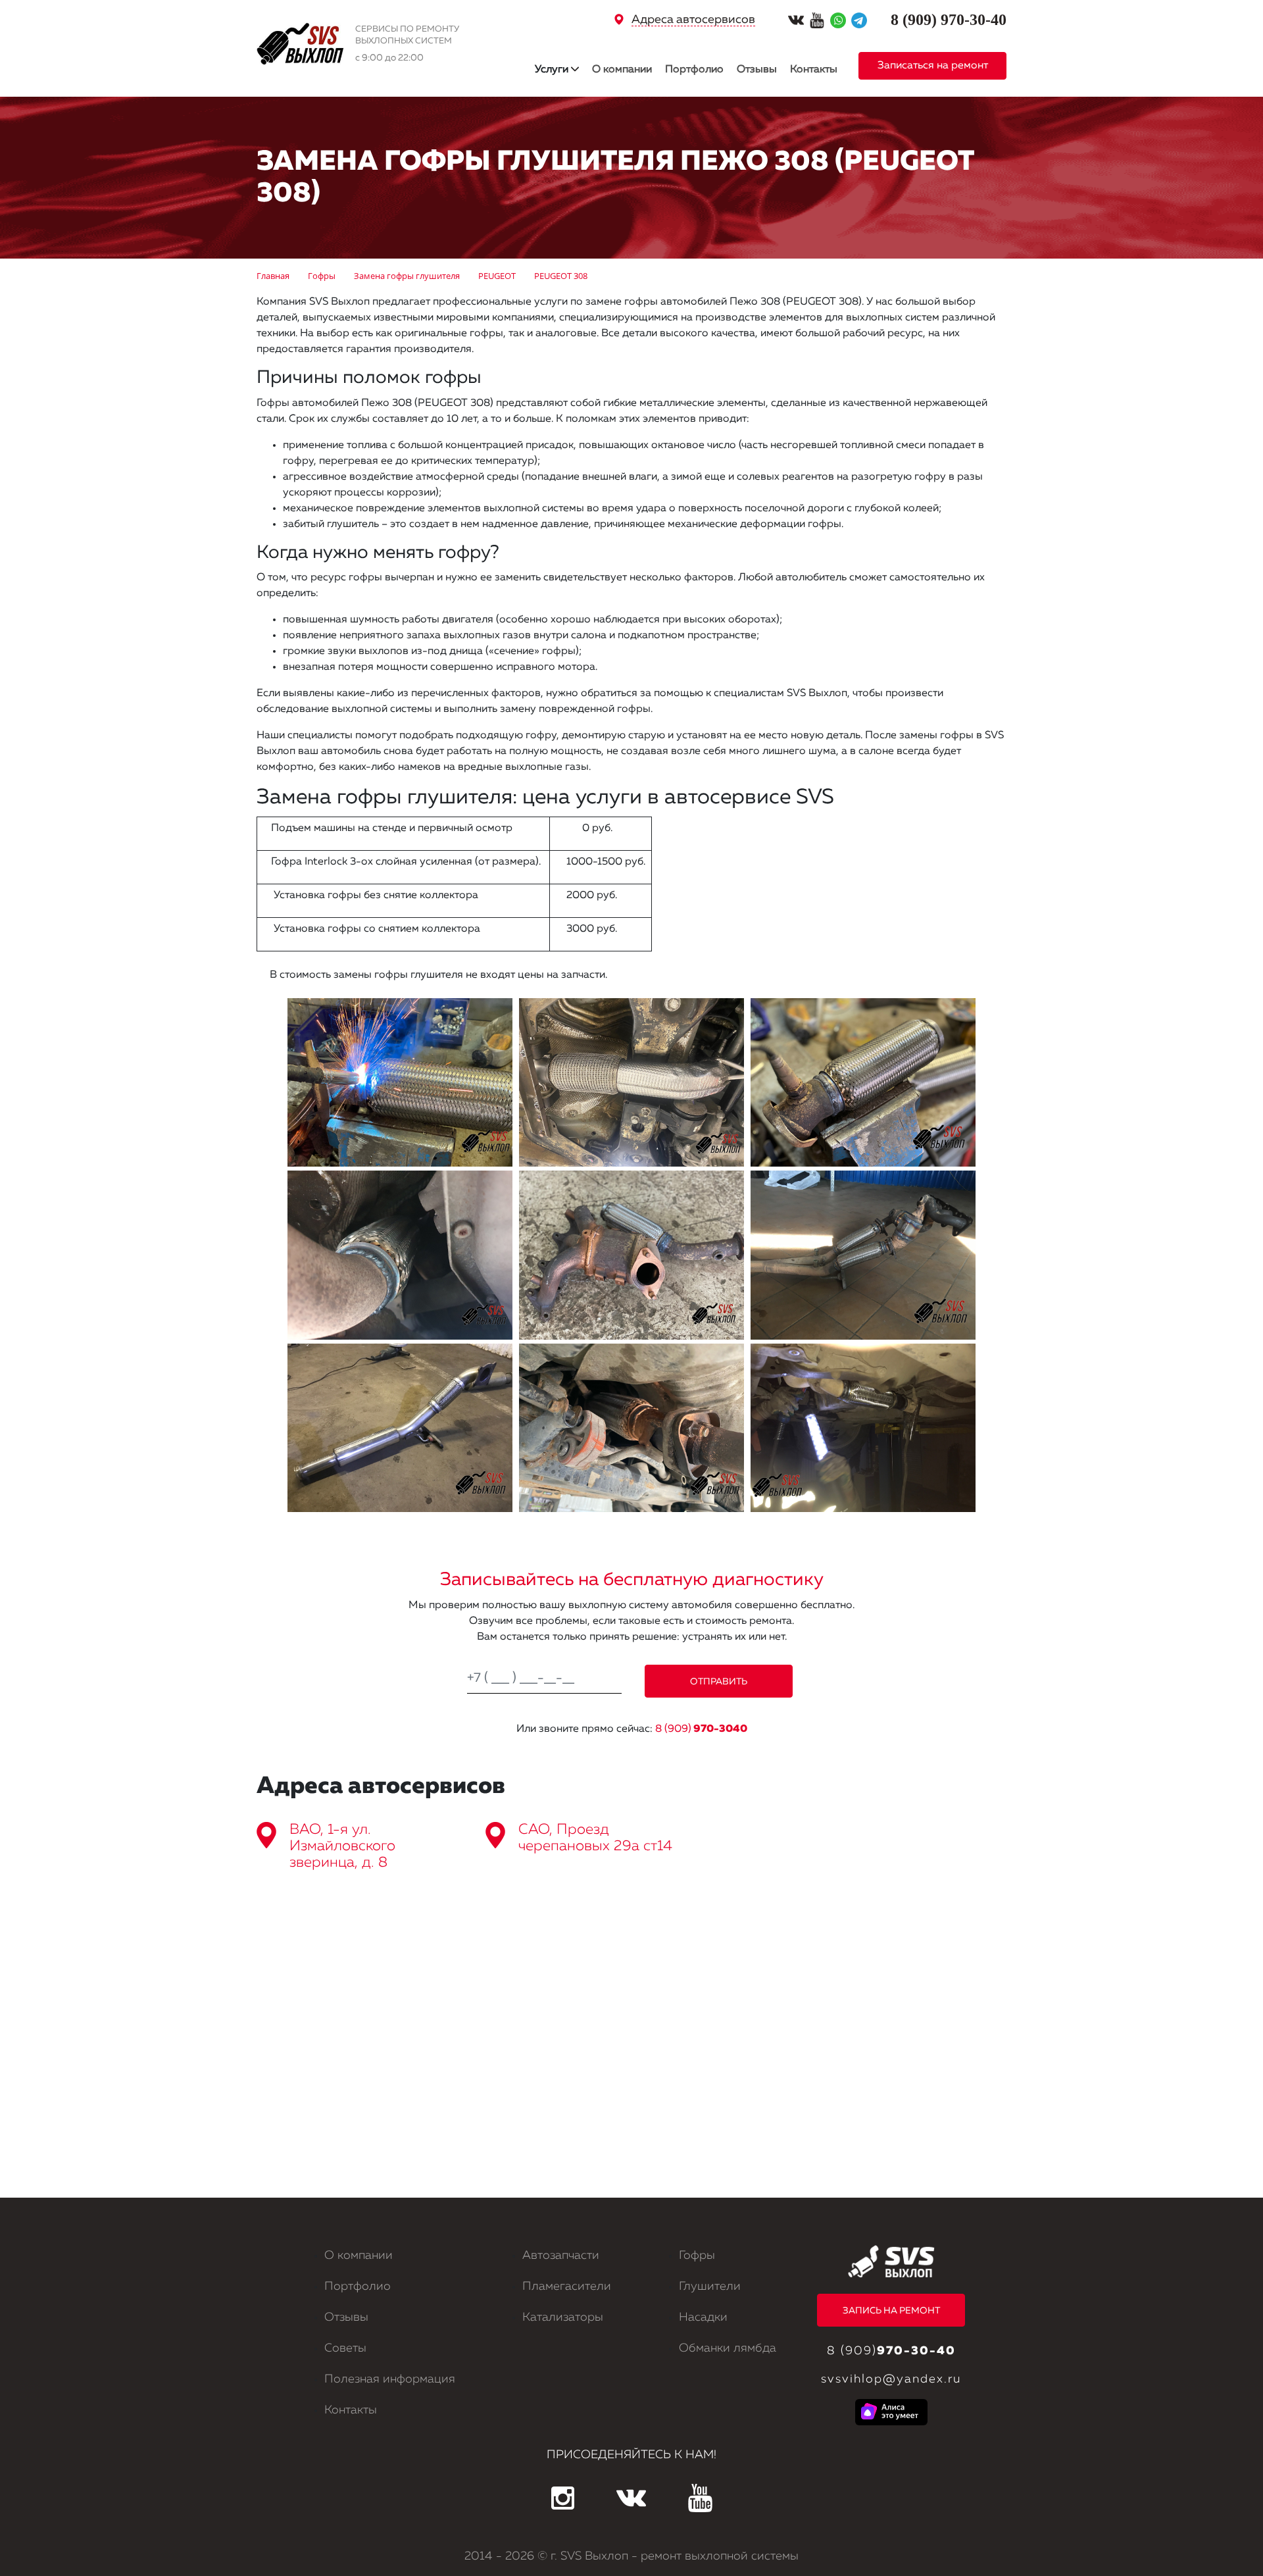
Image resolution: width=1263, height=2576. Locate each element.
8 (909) (701, 1729)
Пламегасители (567, 2286)
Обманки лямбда (728, 2348)
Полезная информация (390, 2379)
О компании (622, 70)
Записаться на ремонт (933, 66)
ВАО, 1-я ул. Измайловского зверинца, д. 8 (342, 1846)
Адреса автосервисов (693, 20)
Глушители (710, 2286)
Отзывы (757, 70)
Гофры (697, 2256)
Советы (345, 2348)
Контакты (814, 70)
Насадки (703, 2317)
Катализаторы (563, 2317)
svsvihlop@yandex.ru (891, 2379)
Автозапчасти (561, 2256)
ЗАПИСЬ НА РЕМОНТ (891, 2311)
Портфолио (694, 70)
